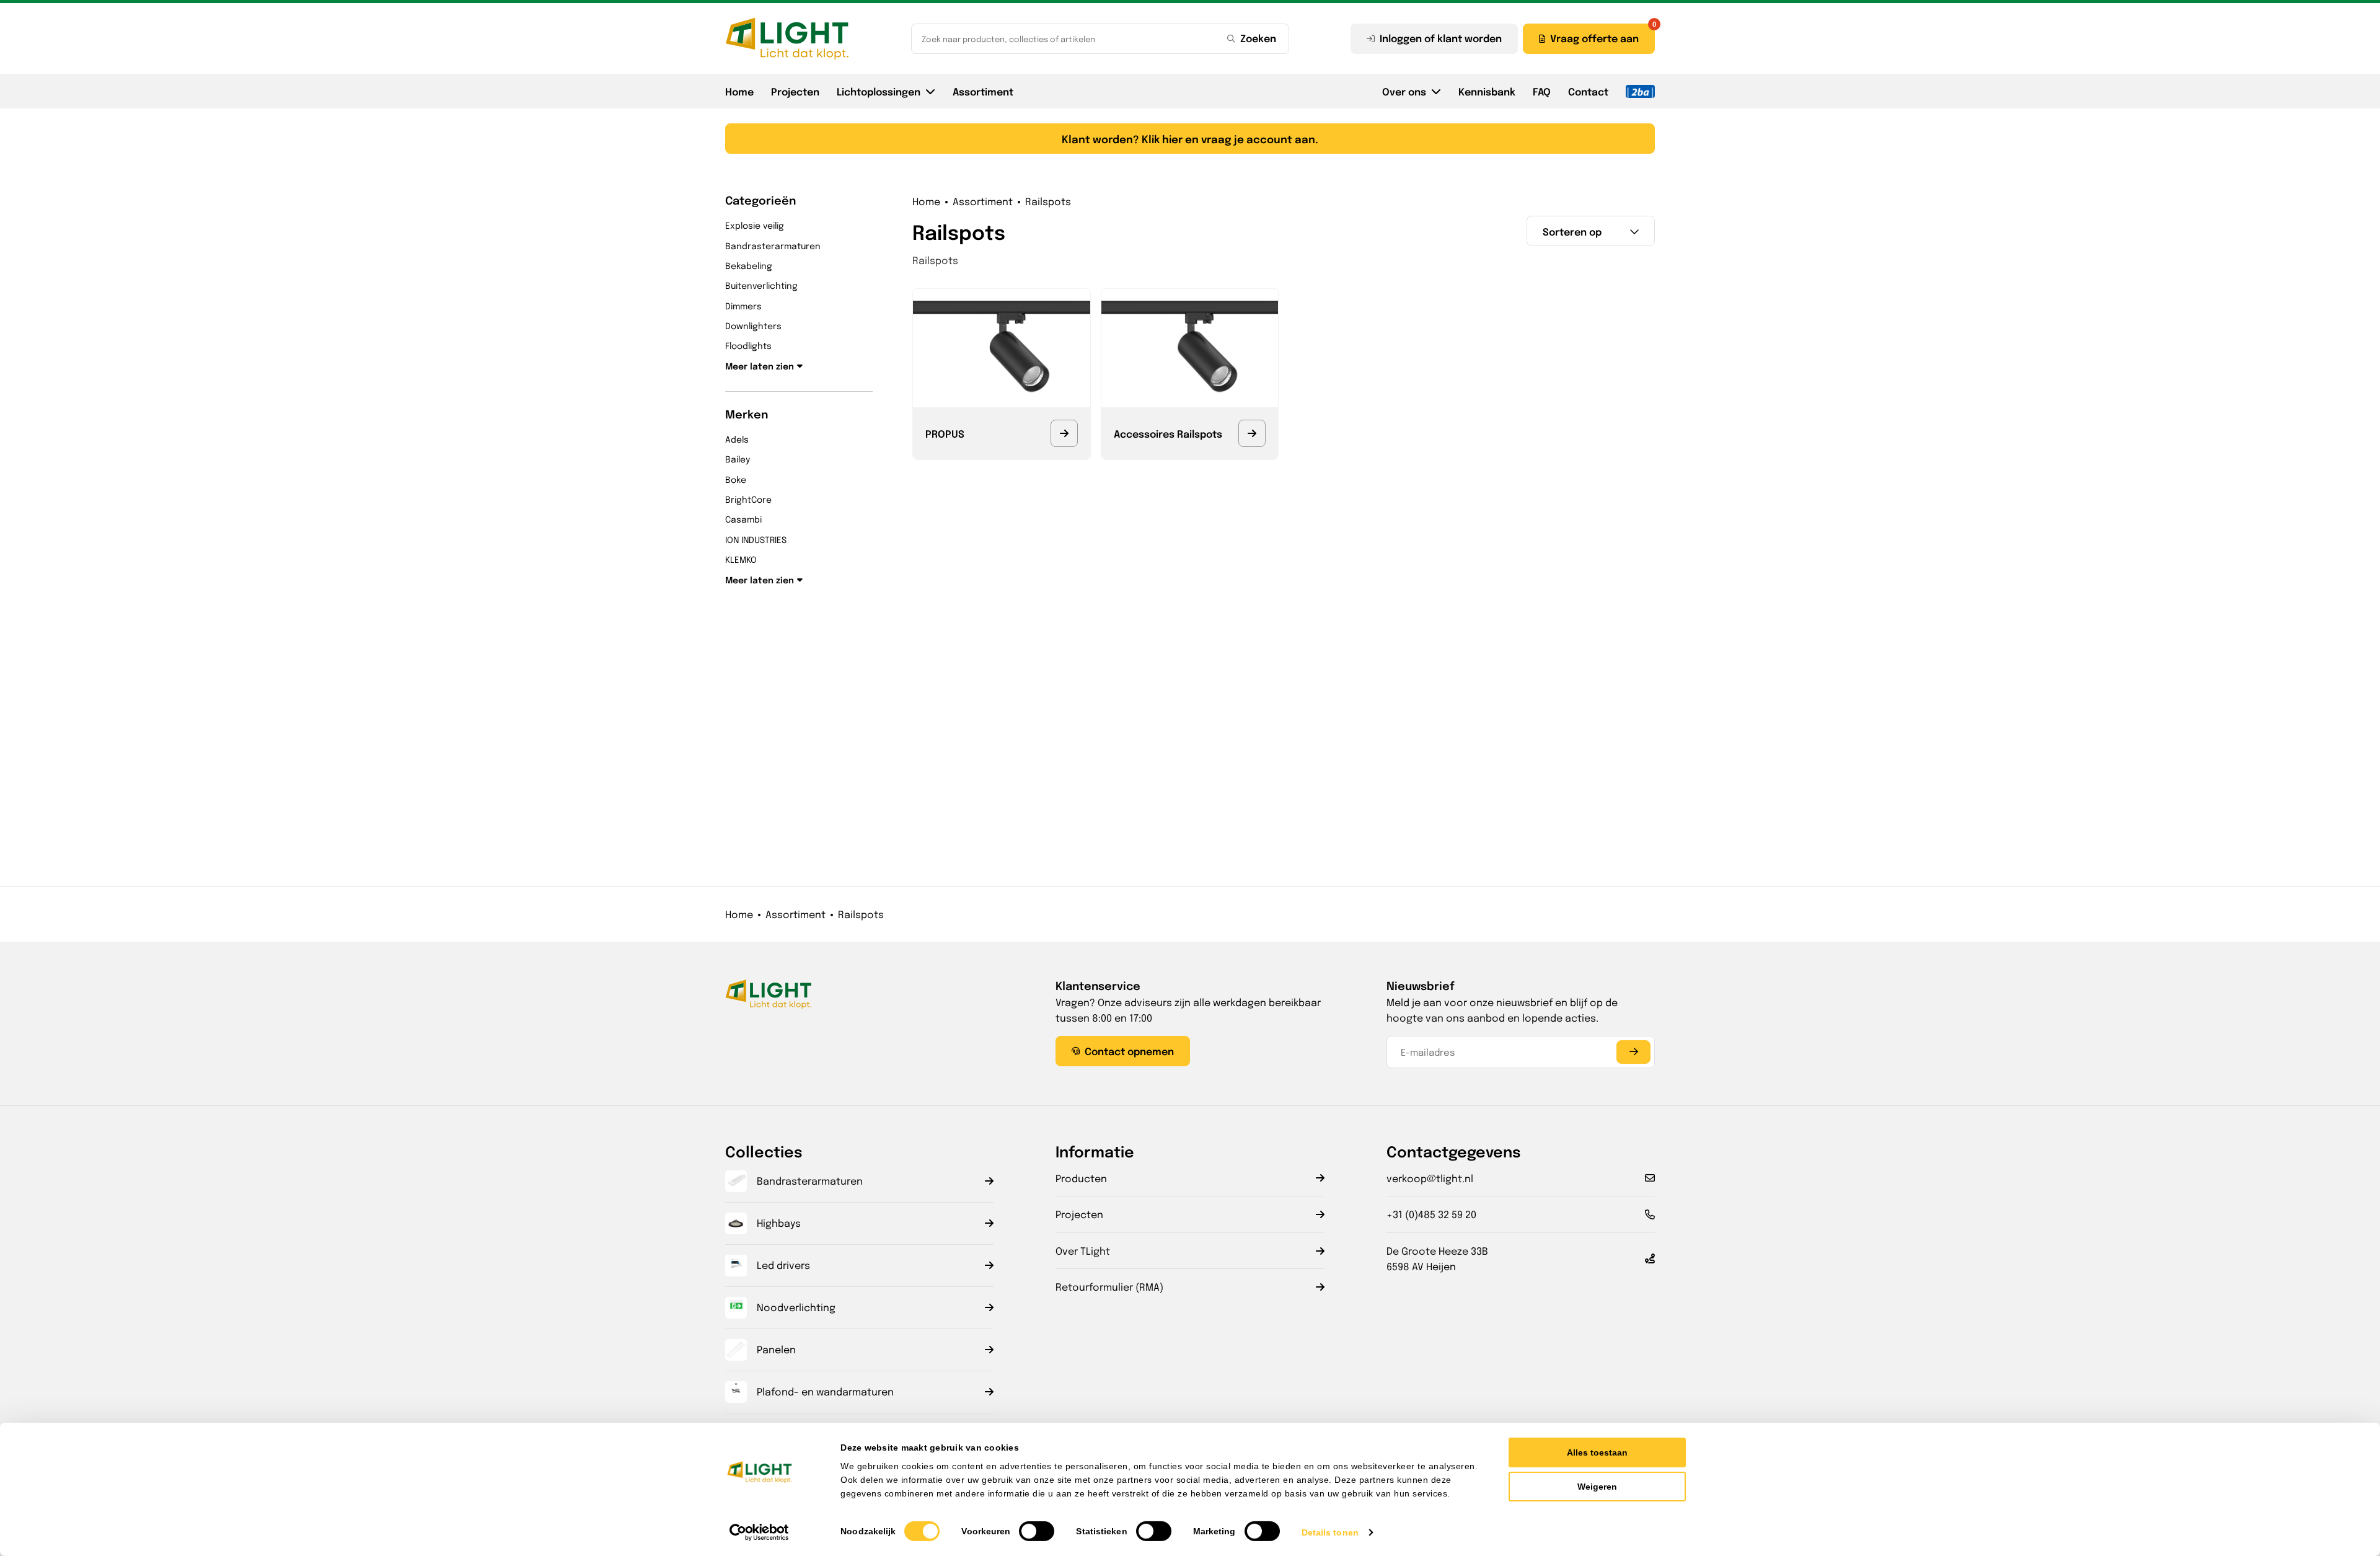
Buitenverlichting (761, 285)
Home (739, 91)
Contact (1588, 91)
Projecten (795, 91)
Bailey (738, 459)
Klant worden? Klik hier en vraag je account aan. (1190, 139)
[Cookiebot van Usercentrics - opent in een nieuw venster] (760, 1532)
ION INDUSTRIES (756, 539)
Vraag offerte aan (1594, 38)
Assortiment (983, 91)
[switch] (1037, 1531)
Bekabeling (749, 265)
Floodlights (748, 345)
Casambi (743, 519)
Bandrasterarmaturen (773, 245)
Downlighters (753, 325)
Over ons (1404, 91)
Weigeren (1597, 1487)
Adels (737, 439)
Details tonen (1330, 1532)
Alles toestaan (1597, 1452)
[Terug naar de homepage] (787, 38)
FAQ (1542, 91)
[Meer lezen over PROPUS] (1064, 433)
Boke (736, 479)
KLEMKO (741, 559)
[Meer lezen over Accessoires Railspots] (1252, 433)
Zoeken (1258, 38)
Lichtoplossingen (879, 91)
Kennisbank (1487, 91)
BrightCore (748, 499)
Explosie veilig (755, 225)
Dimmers (743, 306)
